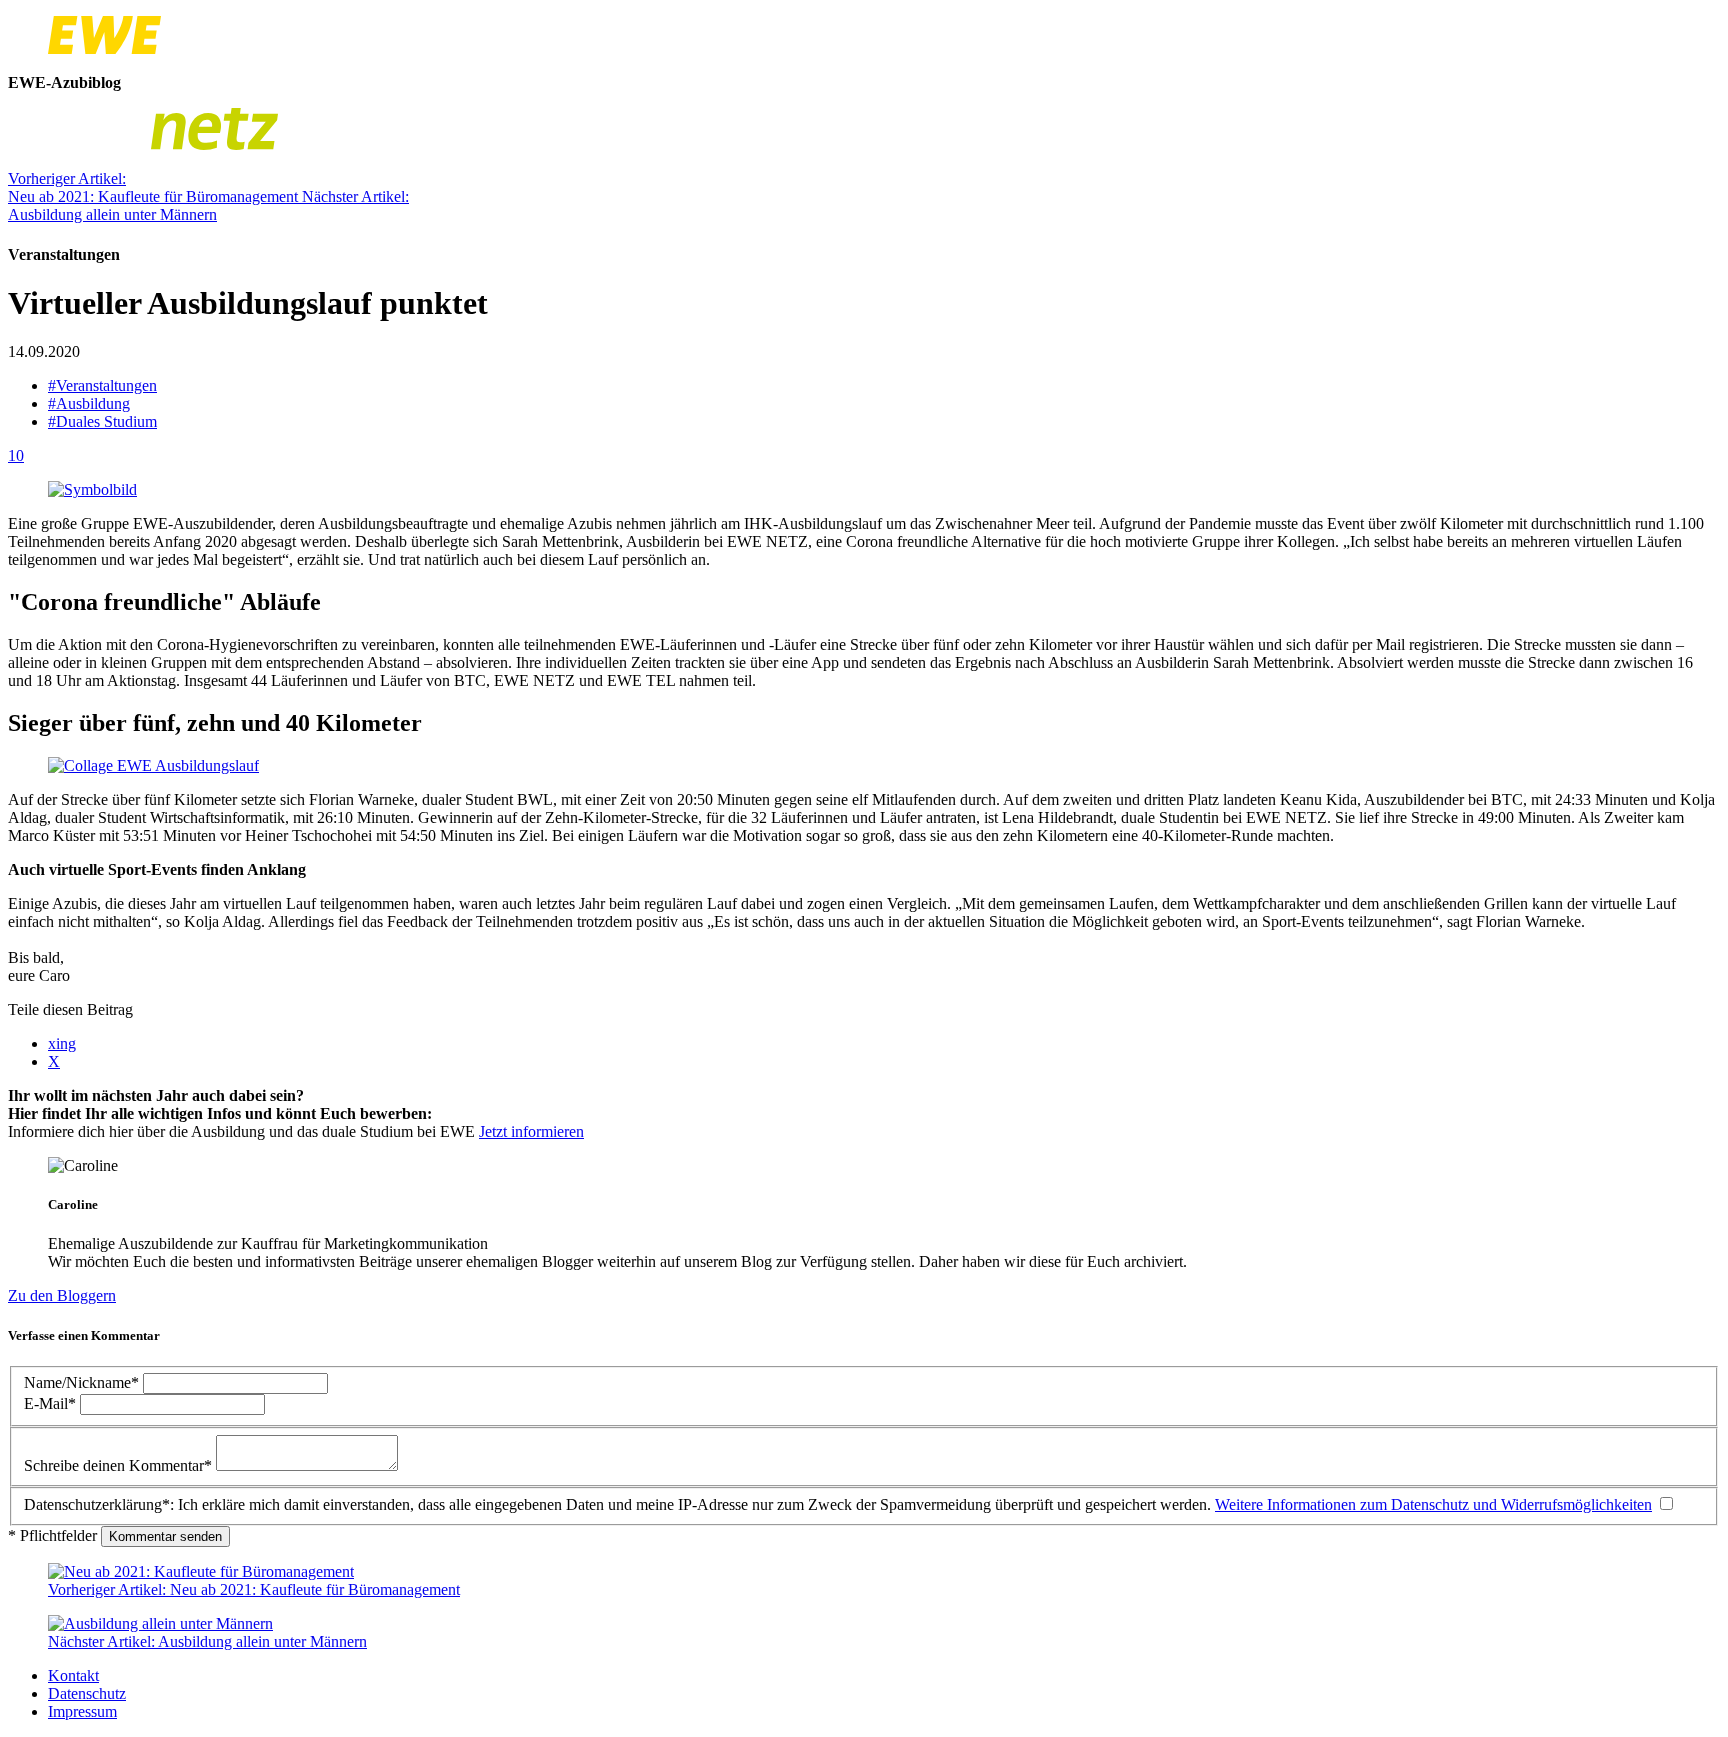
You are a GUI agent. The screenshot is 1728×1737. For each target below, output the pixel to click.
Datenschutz (87, 1693)
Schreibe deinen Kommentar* (120, 1465)
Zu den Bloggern (62, 1295)
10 (16, 455)
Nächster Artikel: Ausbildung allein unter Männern (208, 205)
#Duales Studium (102, 421)
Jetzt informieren (531, 1131)
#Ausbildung (89, 403)
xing (62, 1043)
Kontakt (73, 1675)
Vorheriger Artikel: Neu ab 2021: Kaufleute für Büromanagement (155, 187)
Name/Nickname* (83, 1382)
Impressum (82, 1711)
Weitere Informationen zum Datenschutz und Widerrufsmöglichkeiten (1433, 1504)
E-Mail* (52, 1403)
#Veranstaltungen (102, 385)
